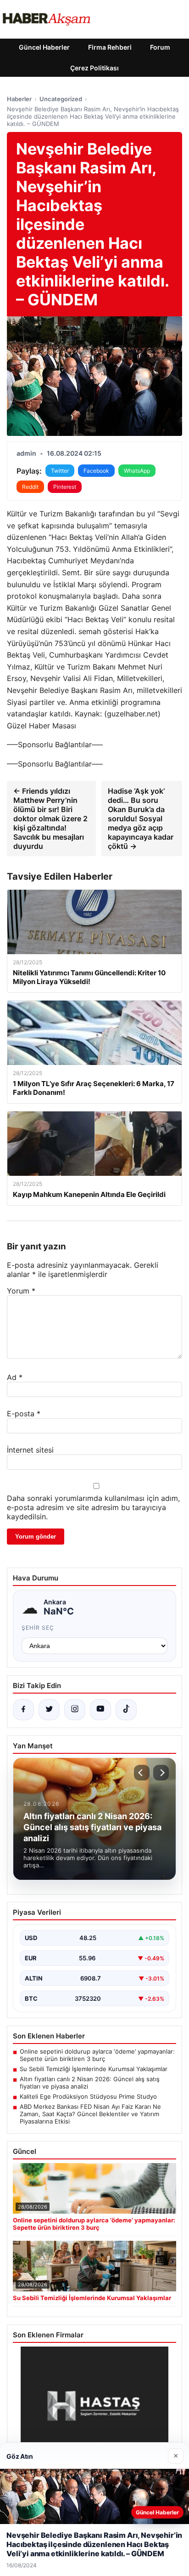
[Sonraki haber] (161, 1773)
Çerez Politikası (94, 68)
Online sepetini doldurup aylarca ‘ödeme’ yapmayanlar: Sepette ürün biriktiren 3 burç (97, 2055)
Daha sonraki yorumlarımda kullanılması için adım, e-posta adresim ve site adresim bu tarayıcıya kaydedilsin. (93, 1507)
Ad (15, 1377)
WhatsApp (137, 471)
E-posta (24, 1414)
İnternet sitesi (30, 1450)
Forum (160, 47)
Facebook (96, 471)
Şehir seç (38, 1628)
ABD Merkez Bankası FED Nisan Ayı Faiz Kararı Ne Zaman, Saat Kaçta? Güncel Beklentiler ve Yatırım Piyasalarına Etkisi (90, 2114)
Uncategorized (61, 99)
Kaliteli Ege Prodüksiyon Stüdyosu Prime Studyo (88, 2096)
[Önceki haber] (142, 1773)
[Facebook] (23, 1710)
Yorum (21, 1291)
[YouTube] (100, 1710)
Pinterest (65, 487)
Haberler (19, 99)
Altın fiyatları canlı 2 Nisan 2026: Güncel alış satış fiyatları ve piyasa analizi (90, 2083)
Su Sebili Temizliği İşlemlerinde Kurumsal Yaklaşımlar (94, 2069)
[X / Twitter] (49, 1710)
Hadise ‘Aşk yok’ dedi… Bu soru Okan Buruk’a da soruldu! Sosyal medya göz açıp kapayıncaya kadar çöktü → (141, 819)
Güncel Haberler (44, 47)
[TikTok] (126, 1710)
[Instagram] (75, 1710)
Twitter (60, 471)
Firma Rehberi (110, 47)
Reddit (30, 487)
